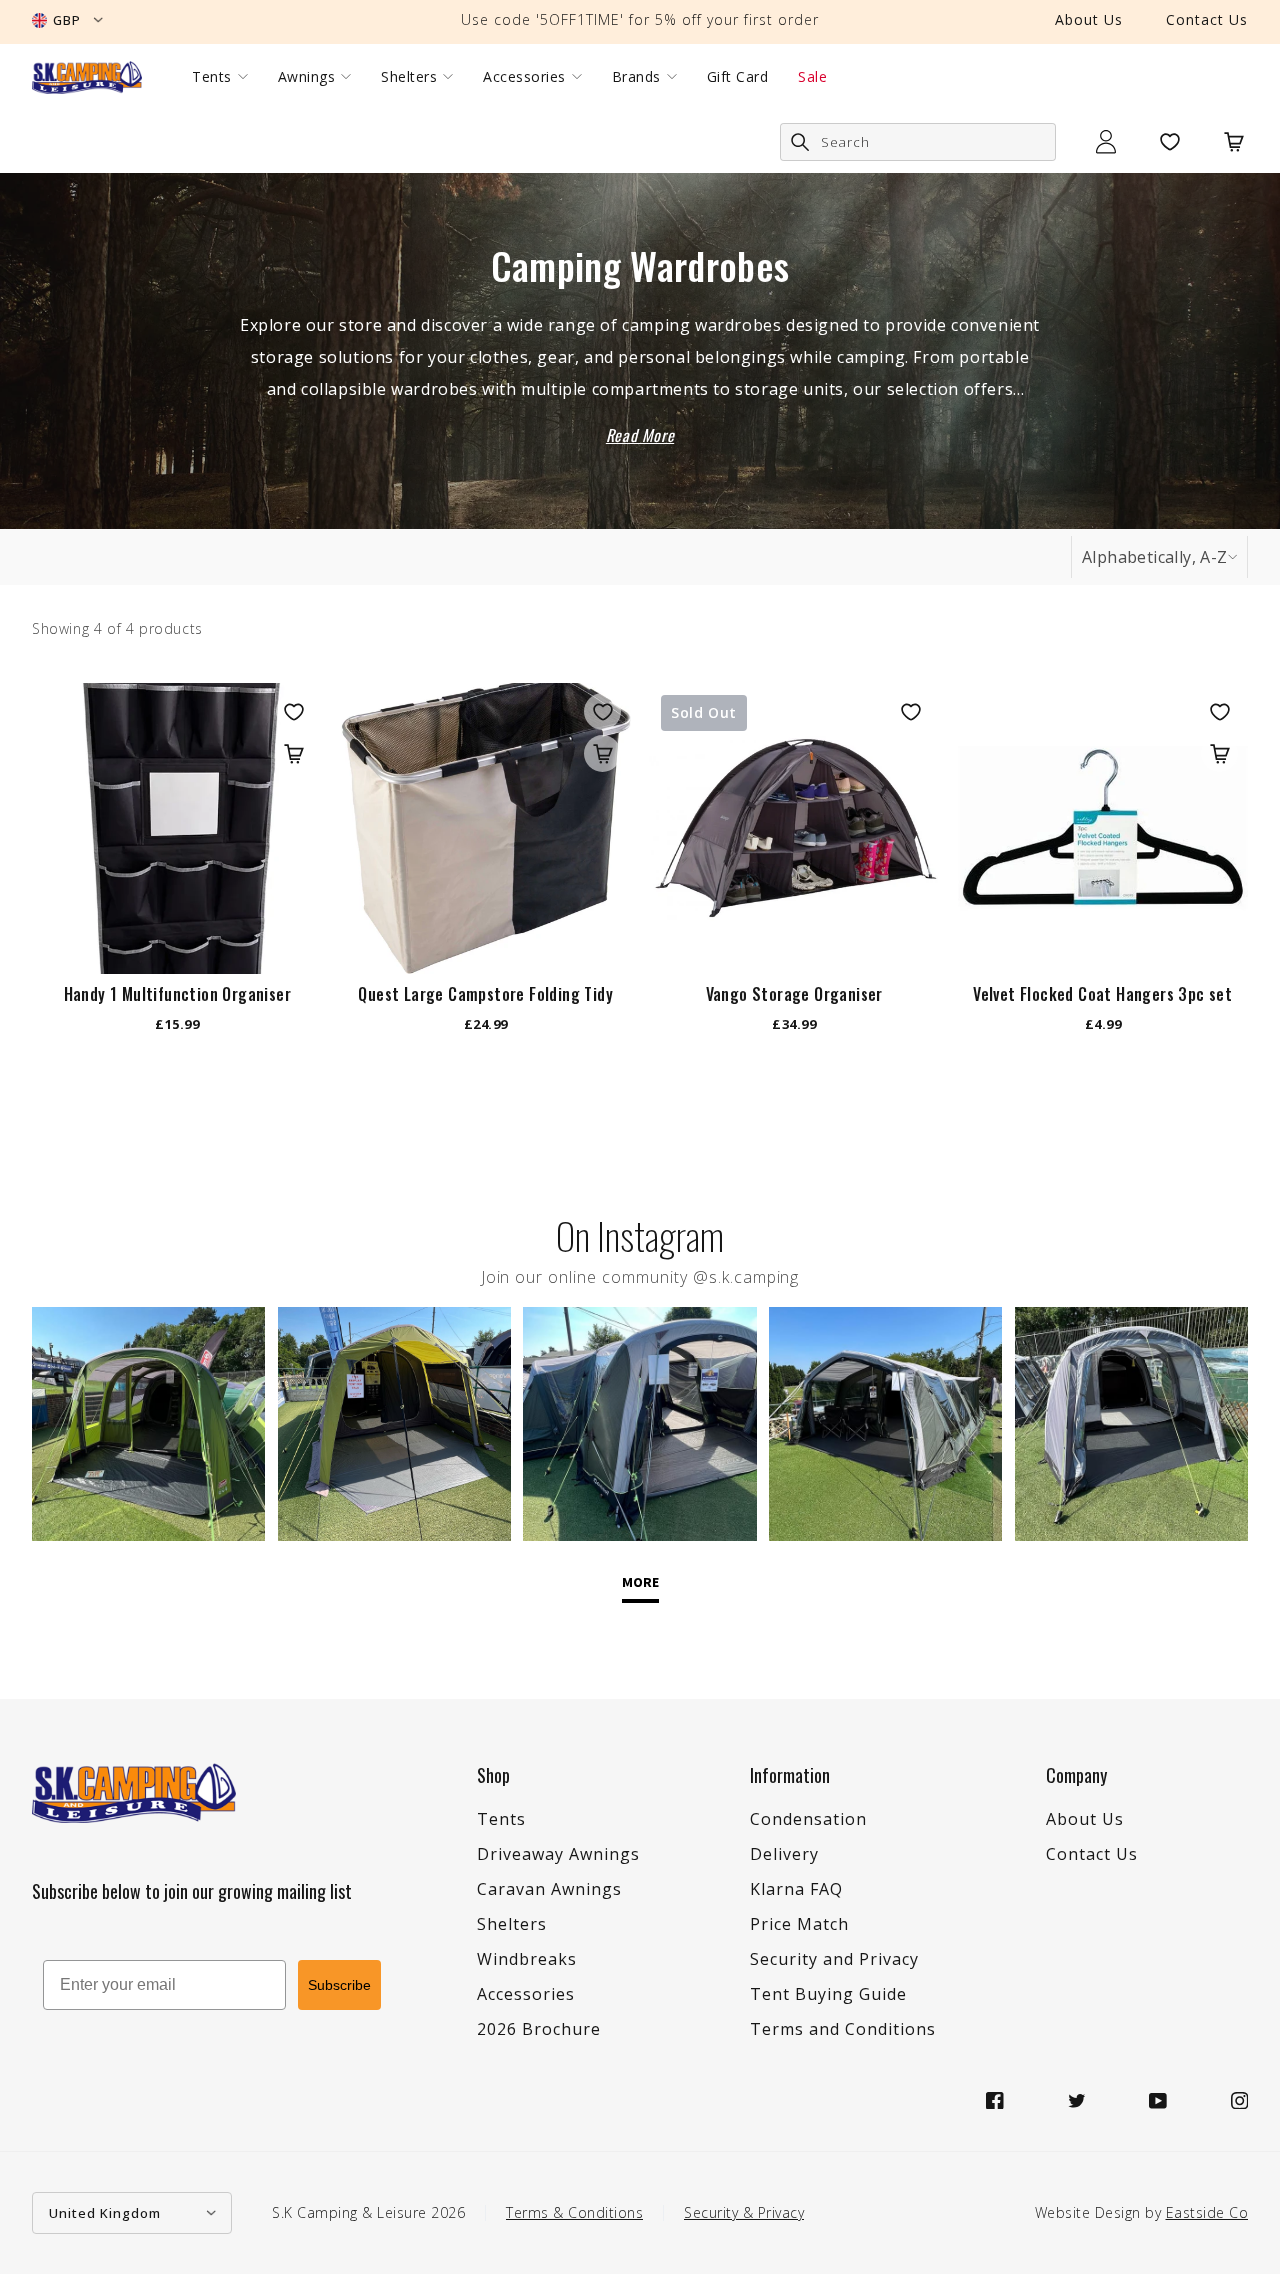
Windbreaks (527, 1959)
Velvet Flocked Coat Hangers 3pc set (1102, 994)
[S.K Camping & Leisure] (87, 77)
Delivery (784, 1854)
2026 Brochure (539, 2029)
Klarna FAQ (796, 1889)
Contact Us (1207, 19)
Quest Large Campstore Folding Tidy (485, 994)
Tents (212, 77)
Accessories (524, 77)
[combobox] (918, 142)
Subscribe (339, 1985)
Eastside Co (1207, 2212)
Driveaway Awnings (558, 1854)
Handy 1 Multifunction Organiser (177, 994)
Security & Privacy (744, 2212)
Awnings (307, 77)
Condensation (808, 1819)
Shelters (409, 77)
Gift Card (738, 77)
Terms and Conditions (843, 2029)
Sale (812, 77)
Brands (636, 77)
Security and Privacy (834, 1959)
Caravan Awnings (549, 1889)
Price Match (799, 1924)
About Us (1089, 19)
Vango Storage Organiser (794, 994)
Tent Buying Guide (828, 1994)
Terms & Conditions (574, 2212)
